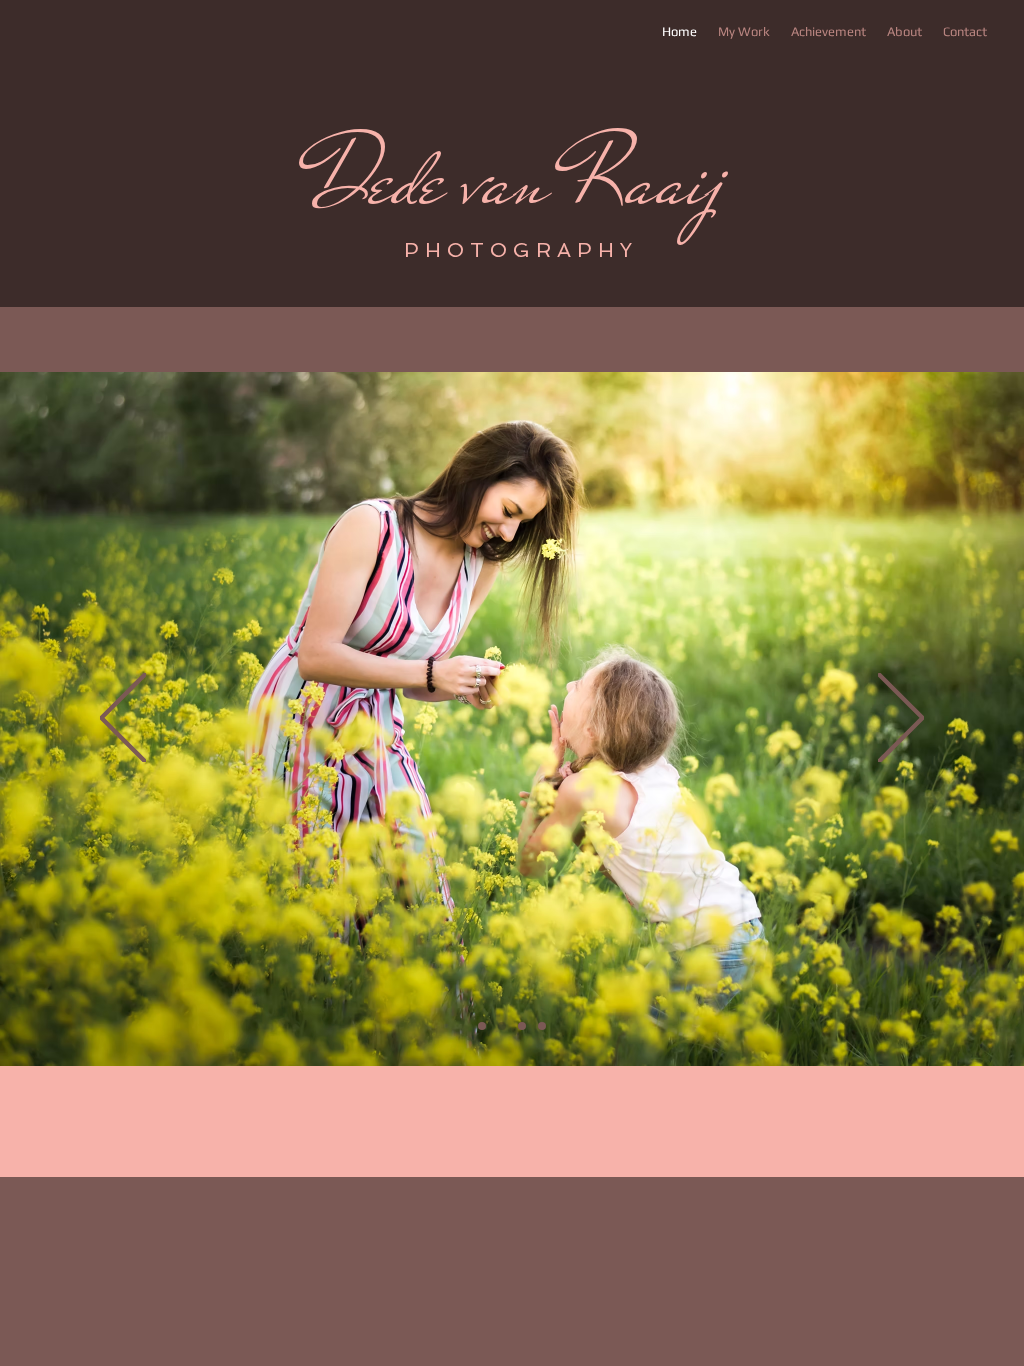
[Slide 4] (542, 1026)
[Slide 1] (482, 1026)
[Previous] (123, 719)
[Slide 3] (522, 1026)
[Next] (901, 719)
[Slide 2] (502, 1026)
